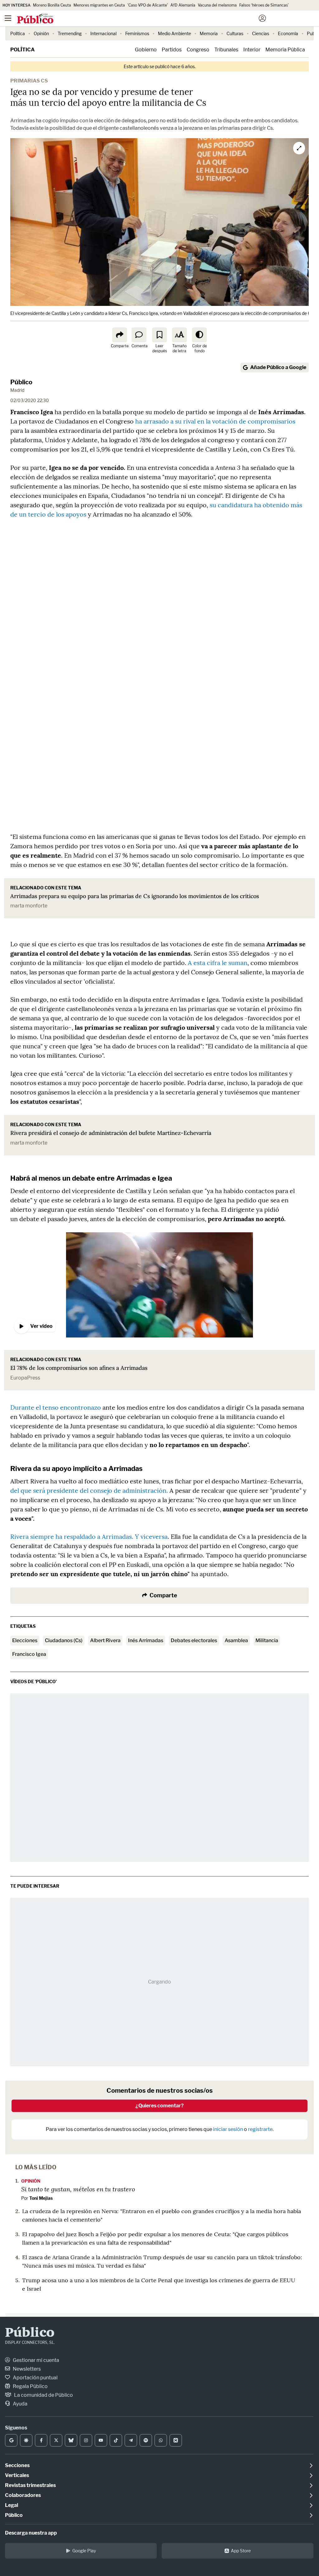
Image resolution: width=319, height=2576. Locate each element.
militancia (267, 1640)
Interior (252, 50)
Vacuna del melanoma (217, 5)
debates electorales (194, 1640)
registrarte (260, 2129)
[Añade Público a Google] (11, 2440)
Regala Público (30, 2386)
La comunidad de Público (43, 2395)
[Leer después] (159, 335)
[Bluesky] (71, 2440)
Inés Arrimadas (146, 1640)
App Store (241, 2551)
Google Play (84, 2551)
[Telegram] (131, 2440)
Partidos (172, 50)
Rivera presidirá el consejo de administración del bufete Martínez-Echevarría (111, 1133)
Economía (288, 33)
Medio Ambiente (174, 33)
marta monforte (29, 906)
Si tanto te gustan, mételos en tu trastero (78, 2189)
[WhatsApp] (161, 2440)
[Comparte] (120, 335)
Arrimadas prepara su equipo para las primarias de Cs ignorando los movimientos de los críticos (135, 896)
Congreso (198, 50)
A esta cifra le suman (218, 963)
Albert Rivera (105, 1640)
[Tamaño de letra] (179, 335)
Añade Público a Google (278, 367)
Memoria (209, 33)
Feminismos (137, 33)
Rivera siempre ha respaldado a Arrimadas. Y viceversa (89, 1536)
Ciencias (261, 33)
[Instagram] (86, 2440)
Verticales (17, 2475)
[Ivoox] (176, 2440)
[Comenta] (139, 335)
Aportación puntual (35, 2378)
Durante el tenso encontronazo (56, 1407)
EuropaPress (25, 1378)
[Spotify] (146, 2440)
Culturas (235, 33)
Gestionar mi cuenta (36, 2360)
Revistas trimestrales (30, 2485)
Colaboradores (23, 2495)
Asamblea (236, 1640)
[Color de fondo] (199, 335)
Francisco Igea (29, 1654)
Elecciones (25, 1640)
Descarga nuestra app (31, 2533)
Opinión (41, 33)
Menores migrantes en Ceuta (99, 5)
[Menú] (8, 18)
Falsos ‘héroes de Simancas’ (264, 5)
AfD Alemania (183, 5)
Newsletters (26, 2369)
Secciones (17, 2465)
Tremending (70, 33)
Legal (12, 2505)
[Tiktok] (116, 2440)
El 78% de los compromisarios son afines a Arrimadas (79, 1368)
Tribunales (226, 50)
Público (21, 382)
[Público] (148, 19)
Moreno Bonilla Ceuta (52, 5)
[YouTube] (101, 2440)
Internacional (103, 33)
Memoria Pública (285, 50)
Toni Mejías (41, 2198)
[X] (56, 2440)
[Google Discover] (26, 2440)
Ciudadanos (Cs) (64, 1640)
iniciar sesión (228, 2129)
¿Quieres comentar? (160, 2106)
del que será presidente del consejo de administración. (89, 1490)
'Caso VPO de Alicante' (148, 5)
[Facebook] (41, 2440)
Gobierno (146, 50)
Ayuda (20, 2404)
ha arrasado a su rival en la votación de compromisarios (214, 421)
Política (18, 33)
